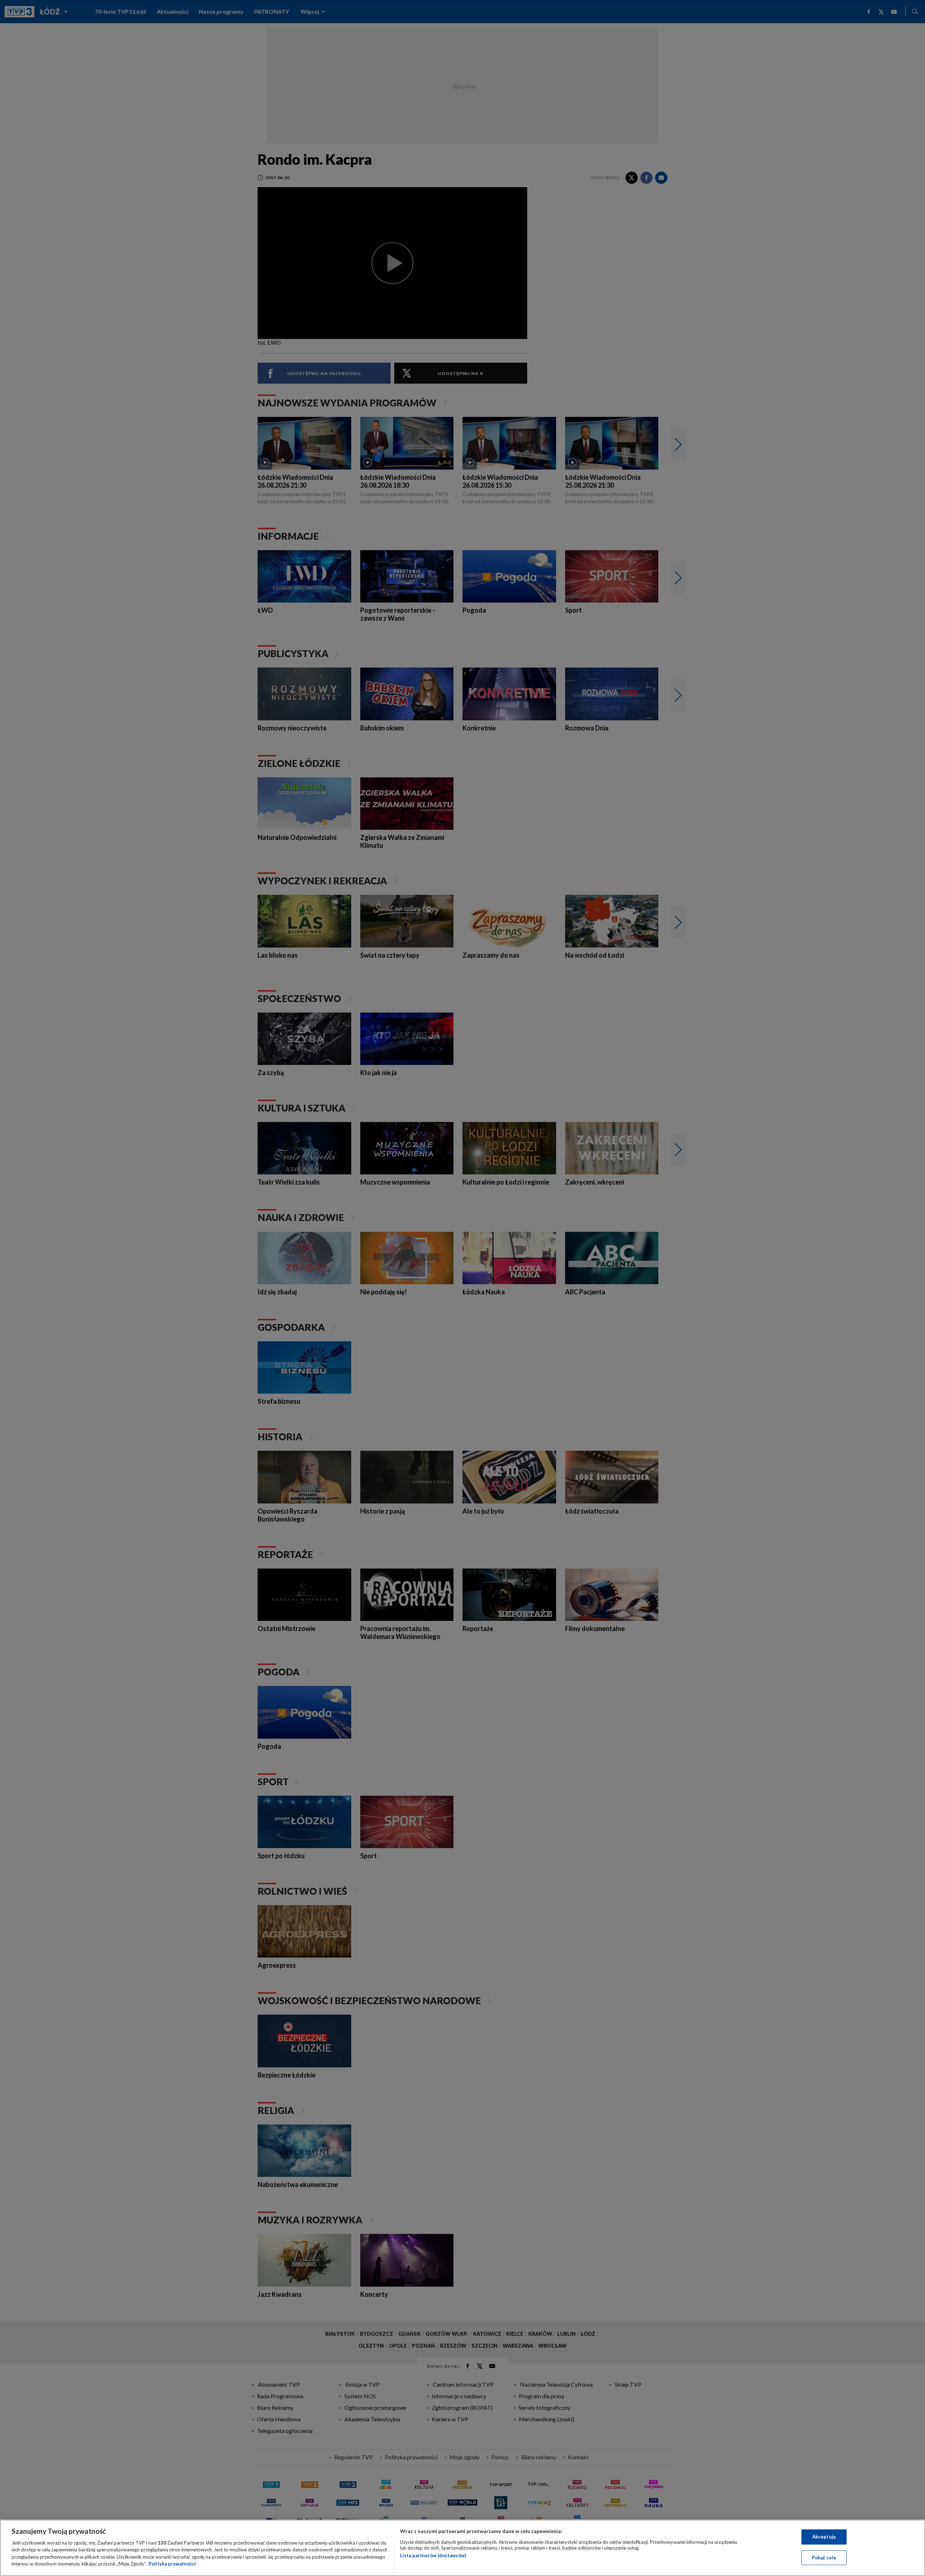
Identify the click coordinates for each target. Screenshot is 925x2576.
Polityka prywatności (172, 2564)
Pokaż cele (824, 2557)
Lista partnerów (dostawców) (433, 2555)
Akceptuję (824, 2537)
